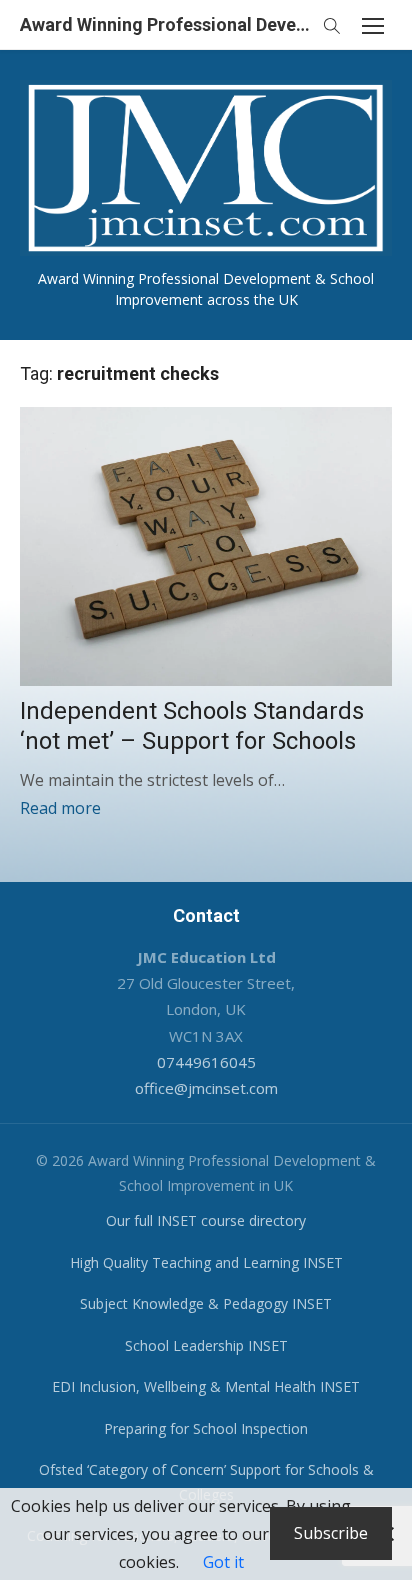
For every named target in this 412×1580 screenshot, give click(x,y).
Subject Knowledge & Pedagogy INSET (206, 1303)
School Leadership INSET (206, 1345)
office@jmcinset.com (206, 1088)
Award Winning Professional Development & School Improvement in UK (166, 24)
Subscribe (331, 1533)
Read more (60, 808)
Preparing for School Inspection (206, 1428)
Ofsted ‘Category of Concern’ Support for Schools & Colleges (206, 1482)
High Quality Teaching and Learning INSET (206, 1262)
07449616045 (206, 1062)
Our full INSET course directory (206, 1220)
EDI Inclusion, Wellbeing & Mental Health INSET (206, 1386)
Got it (223, 1562)
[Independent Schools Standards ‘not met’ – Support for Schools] (206, 546)
